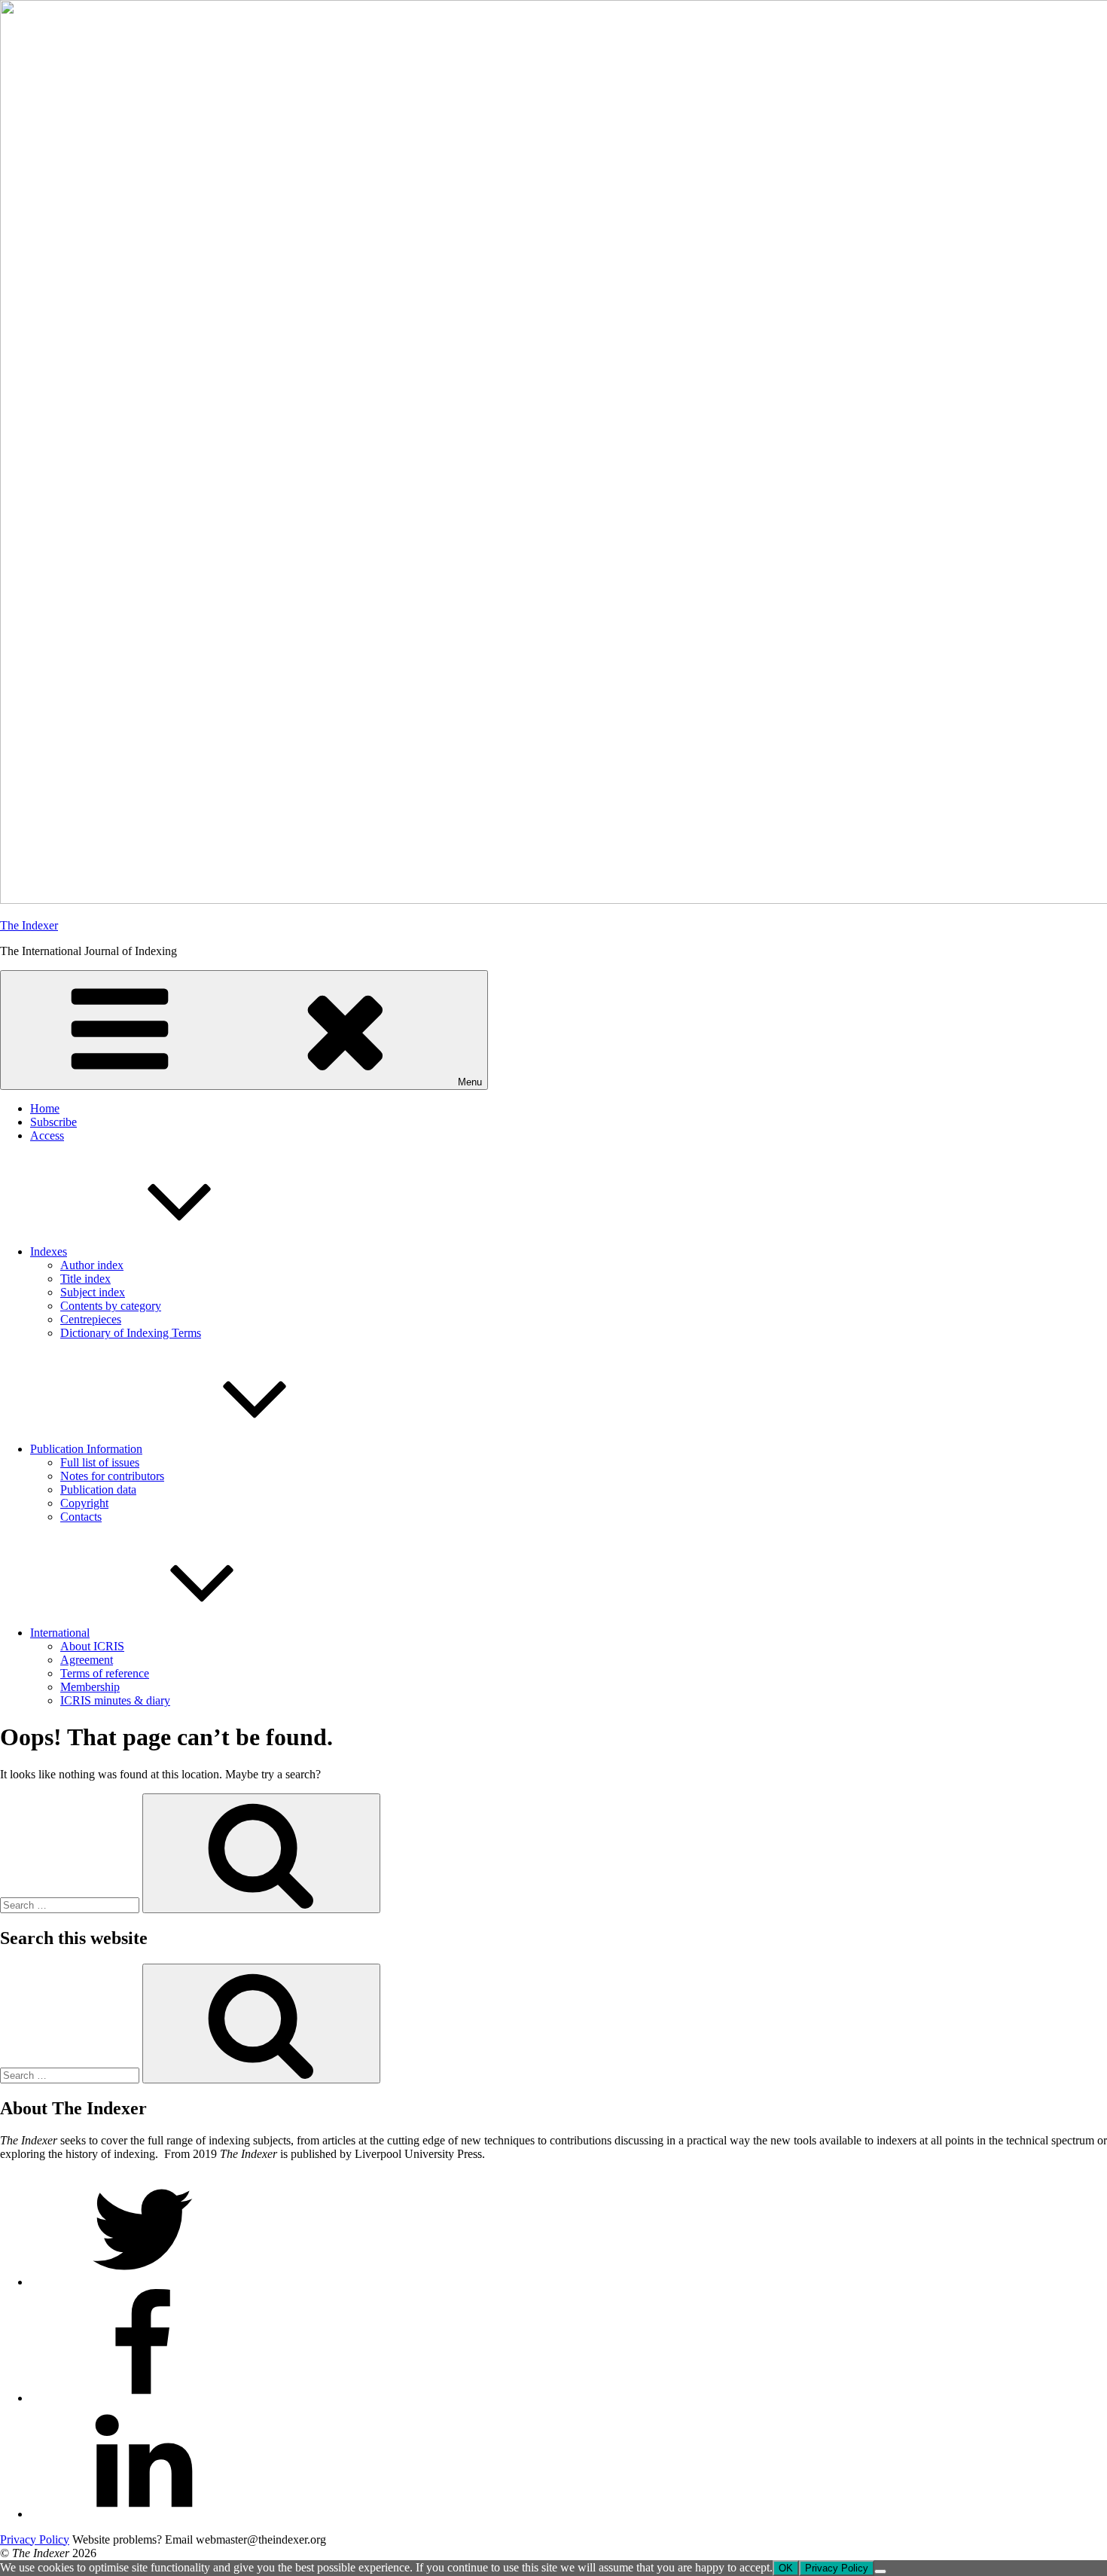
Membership (90, 1687)
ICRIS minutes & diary (115, 1700)
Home (45, 1108)
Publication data (98, 1489)
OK (786, 2568)
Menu (470, 1082)
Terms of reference (105, 1673)
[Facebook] (143, 2398)
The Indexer (29, 925)
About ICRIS (92, 1646)
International (60, 1633)
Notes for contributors (112, 1476)
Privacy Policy (35, 2539)
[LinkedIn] (143, 2514)
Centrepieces (91, 1319)
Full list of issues (100, 1462)
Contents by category (111, 1306)
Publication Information (86, 1449)
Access (47, 1135)
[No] (880, 2571)
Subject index (93, 1292)
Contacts (81, 1517)
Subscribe (53, 1122)
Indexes (49, 1251)
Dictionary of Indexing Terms (131, 1333)
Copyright (84, 1503)
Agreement (87, 1660)
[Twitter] (143, 2282)
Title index (85, 1279)
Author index (92, 1265)
